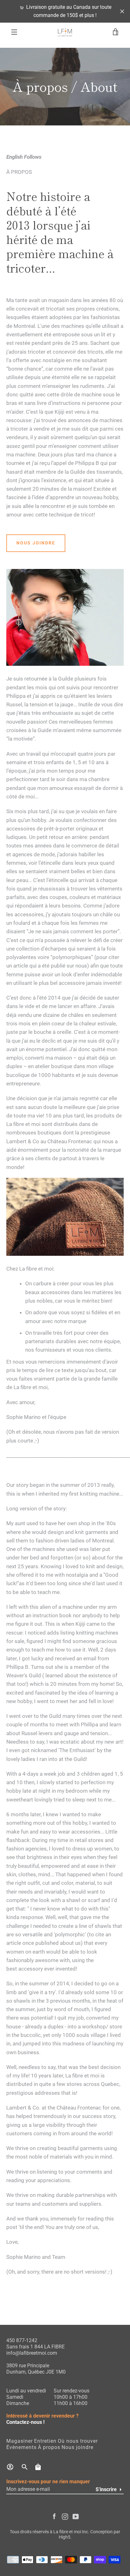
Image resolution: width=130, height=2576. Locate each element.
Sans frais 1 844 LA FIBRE (35, 2347)
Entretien (45, 2441)
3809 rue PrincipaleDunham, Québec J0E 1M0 (36, 2369)
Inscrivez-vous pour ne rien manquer (48, 2482)
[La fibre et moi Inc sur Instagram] (65, 2516)
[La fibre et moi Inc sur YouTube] (76, 2516)
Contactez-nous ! (25, 2422)
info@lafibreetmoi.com (32, 2353)
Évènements (21, 2447)
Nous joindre (36, 543)
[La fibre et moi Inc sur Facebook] (54, 2516)
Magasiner (20, 2441)
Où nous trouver (78, 2441)
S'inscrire (106, 2489)
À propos (49, 2447)
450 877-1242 (22, 2340)
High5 (65, 2537)
